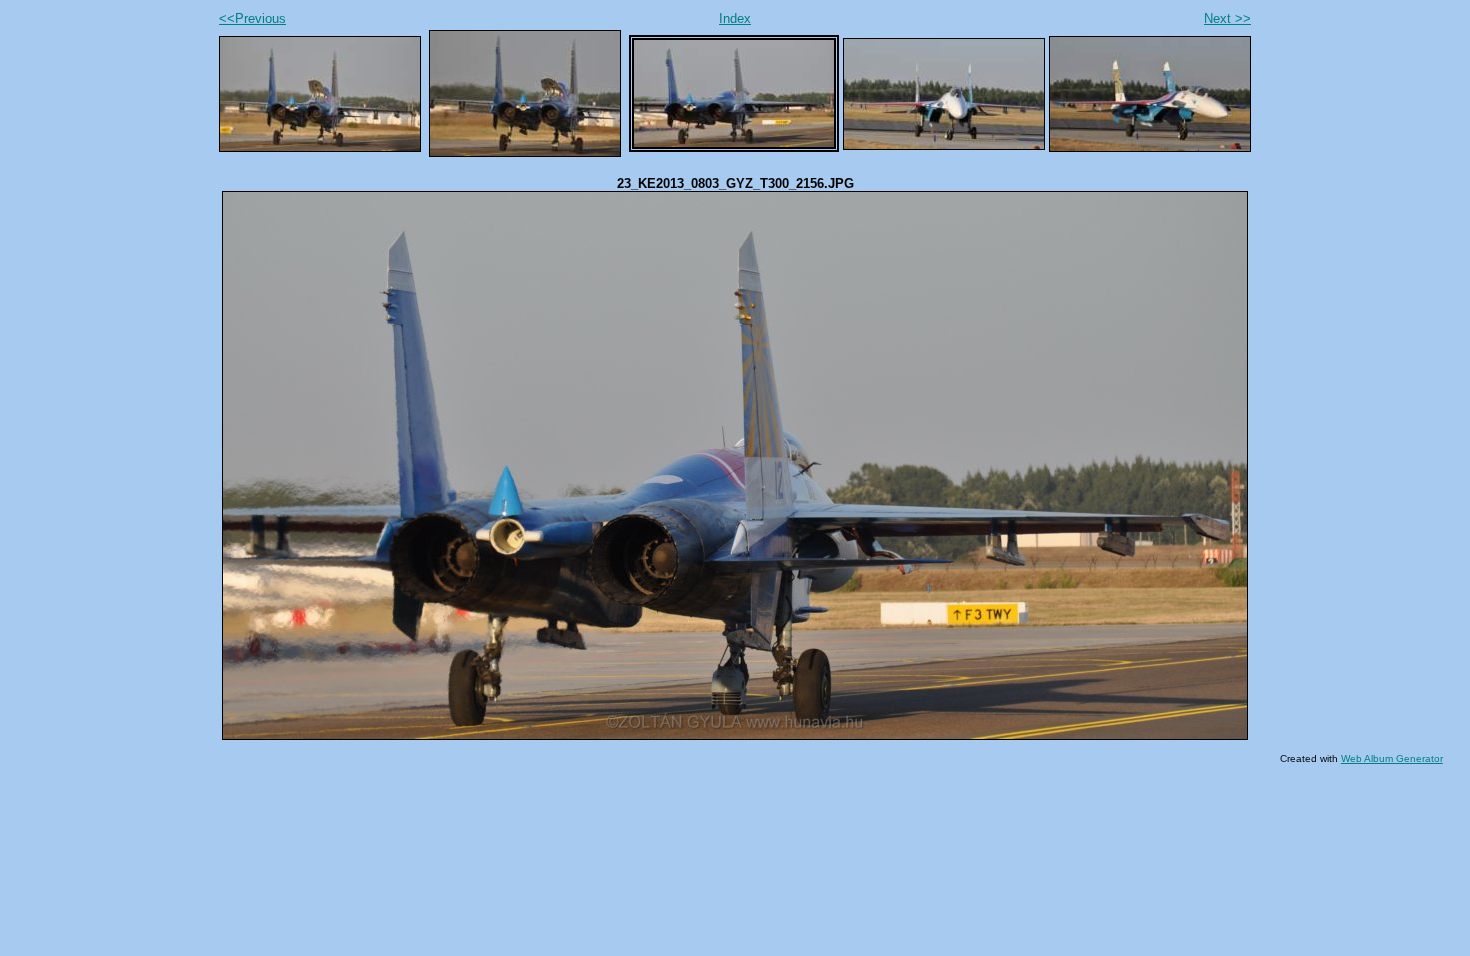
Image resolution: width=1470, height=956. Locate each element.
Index (735, 18)
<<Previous (252, 18)
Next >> (1227, 18)
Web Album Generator (1392, 758)
